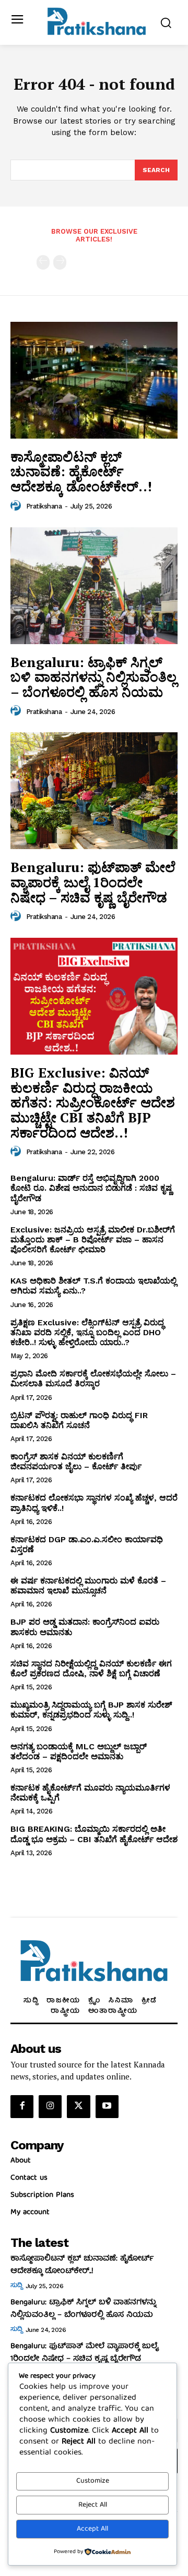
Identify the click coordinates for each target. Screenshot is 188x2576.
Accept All (92, 2529)
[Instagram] (50, 2107)
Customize (93, 2481)
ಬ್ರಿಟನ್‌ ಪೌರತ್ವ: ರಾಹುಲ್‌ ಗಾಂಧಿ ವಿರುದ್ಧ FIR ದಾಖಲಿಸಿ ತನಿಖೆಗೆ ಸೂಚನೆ (79, 1420)
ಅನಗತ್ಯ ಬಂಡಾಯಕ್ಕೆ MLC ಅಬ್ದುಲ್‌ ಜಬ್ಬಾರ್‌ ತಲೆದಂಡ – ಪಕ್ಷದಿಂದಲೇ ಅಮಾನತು (79, 1751)
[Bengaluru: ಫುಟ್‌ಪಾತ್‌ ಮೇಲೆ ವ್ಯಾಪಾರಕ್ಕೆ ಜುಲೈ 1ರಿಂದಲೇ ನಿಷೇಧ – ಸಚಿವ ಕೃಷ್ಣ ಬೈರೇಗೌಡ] (94, 791)
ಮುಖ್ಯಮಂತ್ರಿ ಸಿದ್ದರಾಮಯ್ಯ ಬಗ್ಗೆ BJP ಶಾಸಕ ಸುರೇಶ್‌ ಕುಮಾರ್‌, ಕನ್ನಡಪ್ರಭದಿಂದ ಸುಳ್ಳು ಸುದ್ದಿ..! (91, 1710)
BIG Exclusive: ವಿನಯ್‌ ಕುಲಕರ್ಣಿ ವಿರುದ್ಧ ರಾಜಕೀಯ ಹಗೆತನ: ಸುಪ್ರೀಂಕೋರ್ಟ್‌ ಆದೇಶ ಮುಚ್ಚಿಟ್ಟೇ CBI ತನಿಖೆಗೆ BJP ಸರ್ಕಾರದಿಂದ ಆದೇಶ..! (93, 1102)
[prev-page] (43, 262)
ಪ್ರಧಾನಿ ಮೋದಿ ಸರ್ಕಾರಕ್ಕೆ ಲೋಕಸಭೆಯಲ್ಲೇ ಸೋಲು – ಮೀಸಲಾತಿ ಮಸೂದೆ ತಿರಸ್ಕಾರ (93, 1378)
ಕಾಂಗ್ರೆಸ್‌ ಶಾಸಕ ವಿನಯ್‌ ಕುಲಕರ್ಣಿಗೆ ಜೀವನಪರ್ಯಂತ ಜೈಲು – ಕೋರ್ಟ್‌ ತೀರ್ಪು (76, 1461)
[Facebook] (22, 2107)
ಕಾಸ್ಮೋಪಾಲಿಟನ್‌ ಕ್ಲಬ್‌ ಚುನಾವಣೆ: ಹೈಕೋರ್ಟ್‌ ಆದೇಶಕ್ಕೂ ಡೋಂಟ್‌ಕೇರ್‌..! (81, 471)
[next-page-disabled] (60, 262)
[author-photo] (17, 506)
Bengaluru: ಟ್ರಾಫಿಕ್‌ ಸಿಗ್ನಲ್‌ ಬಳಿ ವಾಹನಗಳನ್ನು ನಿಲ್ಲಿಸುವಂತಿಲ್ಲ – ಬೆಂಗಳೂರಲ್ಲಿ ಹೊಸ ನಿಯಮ (93, 677)
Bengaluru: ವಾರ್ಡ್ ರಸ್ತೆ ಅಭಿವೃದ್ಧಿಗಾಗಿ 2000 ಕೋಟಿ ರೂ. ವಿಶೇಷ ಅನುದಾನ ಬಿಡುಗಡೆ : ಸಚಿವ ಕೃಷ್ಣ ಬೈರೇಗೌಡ (91, 1188)
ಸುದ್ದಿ (16, 2286)
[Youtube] (107, 2107)
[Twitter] (78, 2107)
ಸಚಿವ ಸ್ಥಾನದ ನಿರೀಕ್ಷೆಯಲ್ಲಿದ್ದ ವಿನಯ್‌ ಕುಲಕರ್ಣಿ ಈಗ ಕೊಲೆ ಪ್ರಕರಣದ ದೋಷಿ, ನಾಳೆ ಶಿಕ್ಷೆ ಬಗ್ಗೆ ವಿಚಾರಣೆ (91, 1668)
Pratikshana (44, 506)
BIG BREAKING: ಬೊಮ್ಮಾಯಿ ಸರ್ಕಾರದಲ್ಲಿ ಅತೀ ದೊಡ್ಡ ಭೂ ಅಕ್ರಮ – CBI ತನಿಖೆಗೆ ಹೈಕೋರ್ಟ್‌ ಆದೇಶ (94, 1834)
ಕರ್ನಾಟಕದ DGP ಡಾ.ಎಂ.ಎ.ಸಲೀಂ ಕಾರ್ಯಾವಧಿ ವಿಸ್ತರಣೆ (87, 1544)
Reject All (93, 2505)
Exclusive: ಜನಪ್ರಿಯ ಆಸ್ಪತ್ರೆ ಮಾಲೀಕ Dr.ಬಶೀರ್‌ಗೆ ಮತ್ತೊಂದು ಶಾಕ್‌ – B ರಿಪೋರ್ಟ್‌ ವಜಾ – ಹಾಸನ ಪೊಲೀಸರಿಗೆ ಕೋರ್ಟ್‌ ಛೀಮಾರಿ (93, 1239)
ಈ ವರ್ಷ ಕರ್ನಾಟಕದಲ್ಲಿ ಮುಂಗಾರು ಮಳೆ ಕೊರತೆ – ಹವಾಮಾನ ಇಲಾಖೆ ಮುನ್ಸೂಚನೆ (88, 1586)
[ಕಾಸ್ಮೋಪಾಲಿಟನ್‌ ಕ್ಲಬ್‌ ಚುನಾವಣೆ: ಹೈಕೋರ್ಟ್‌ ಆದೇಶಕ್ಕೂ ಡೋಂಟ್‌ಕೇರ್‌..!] (94, 380)
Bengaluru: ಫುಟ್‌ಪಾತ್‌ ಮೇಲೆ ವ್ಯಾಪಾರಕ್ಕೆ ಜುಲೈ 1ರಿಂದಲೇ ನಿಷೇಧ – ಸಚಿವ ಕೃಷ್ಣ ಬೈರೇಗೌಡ (93, 882)
